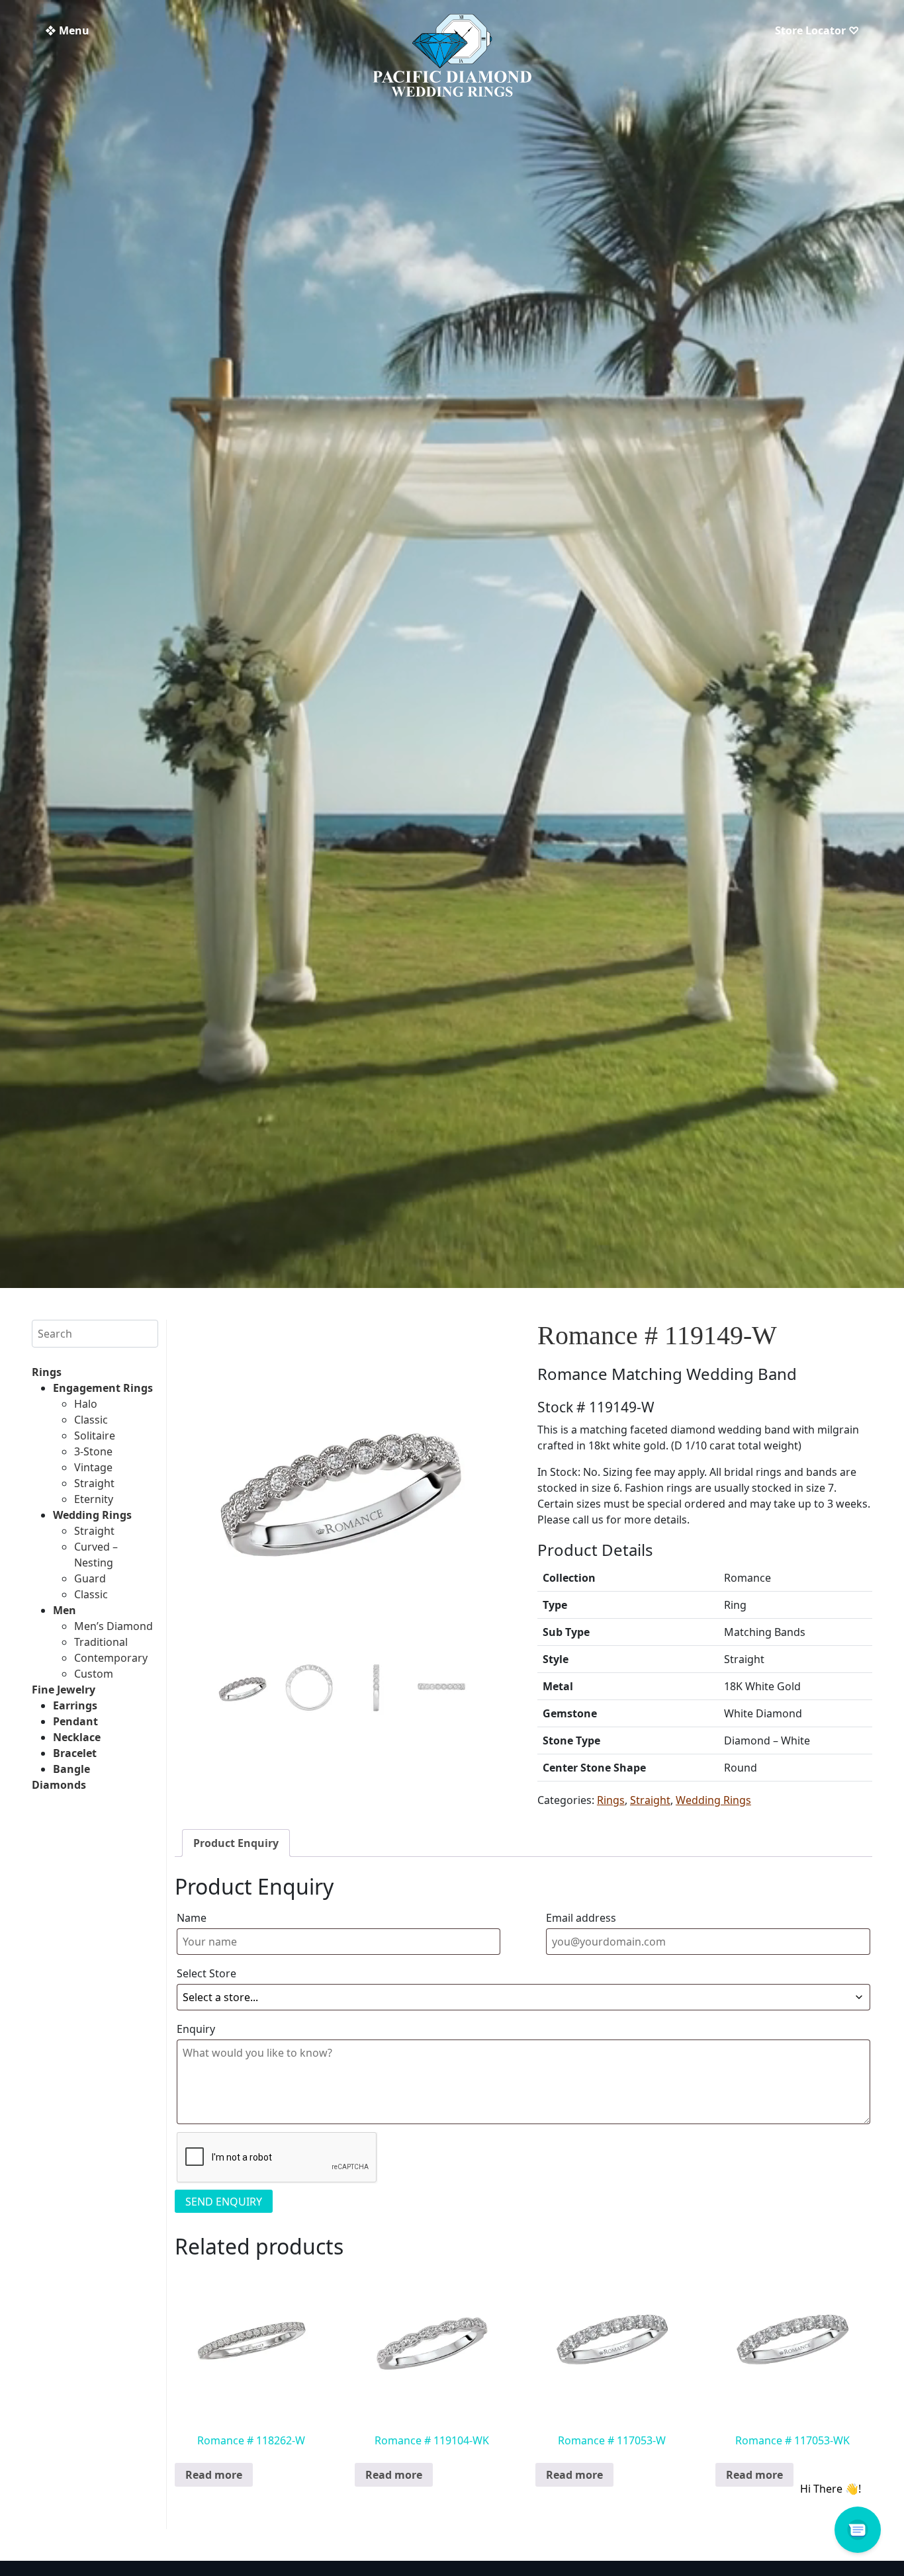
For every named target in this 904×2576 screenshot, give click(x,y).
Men (65, 1610)
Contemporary (111, 1658)
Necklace (77, 1737)
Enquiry (196, 2029)
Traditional (101, 1642)
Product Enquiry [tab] (236, 1843)
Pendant (75, 1721)
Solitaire (95, 1436)
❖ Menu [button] (67, 30)
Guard (90, 1578)
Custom (94, 1674)
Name (192, 1918)
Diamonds (59, 1785)
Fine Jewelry (64, 1690)
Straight (94, 1483)
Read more (214, 2475)
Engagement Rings (103, 1388)
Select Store (206, 1973)
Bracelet (75, 1753)
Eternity (94, 1499)
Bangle (71, 1769)
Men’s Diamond (113, 1626)
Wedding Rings (92, 1515)
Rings (47, 1372)
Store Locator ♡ (817, 30)
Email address (581, 1918)
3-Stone (93, 1451)
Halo (86, 1404)
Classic (91, 1420)
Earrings (75, 1705)
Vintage (93, 1467)
